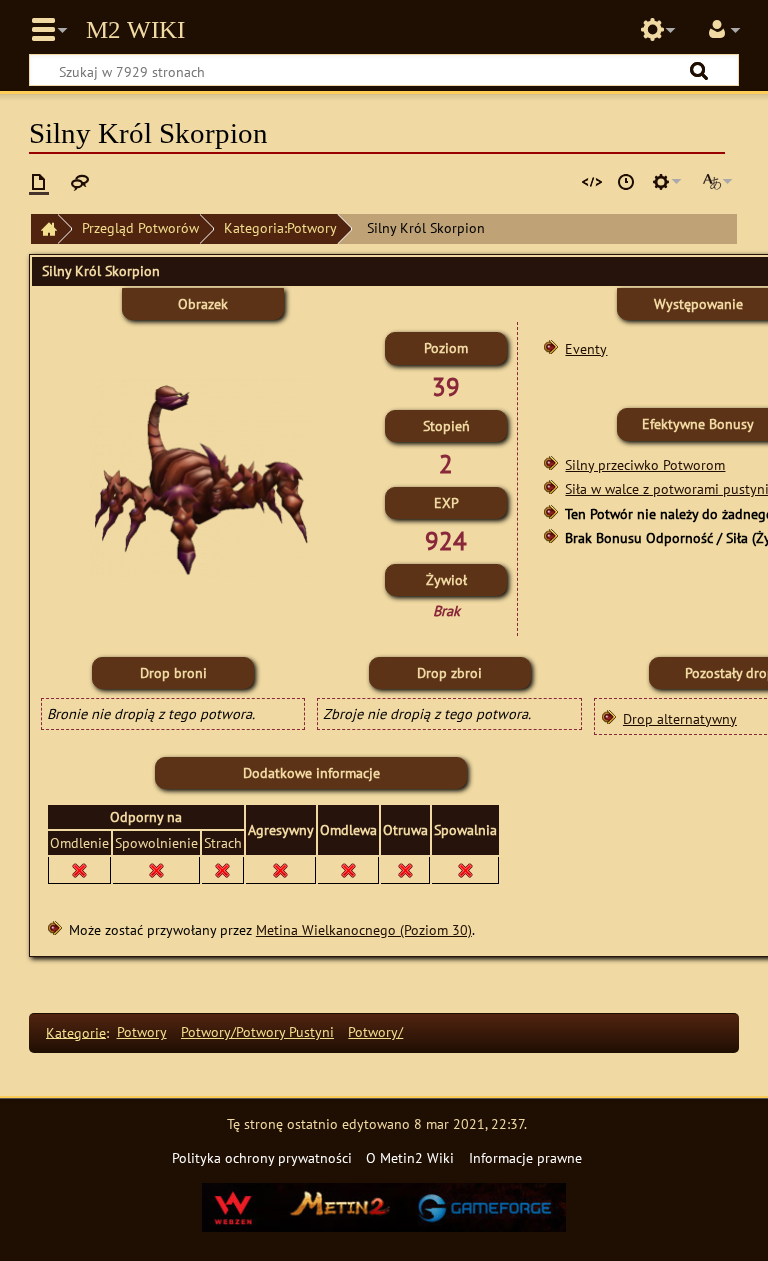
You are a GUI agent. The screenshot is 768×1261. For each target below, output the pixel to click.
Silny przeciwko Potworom (645, 464)
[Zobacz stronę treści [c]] (39, 182)
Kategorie (76, 1031)
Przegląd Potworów (140, 227)
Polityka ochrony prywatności (262, 1157)
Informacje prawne (525, 1157)
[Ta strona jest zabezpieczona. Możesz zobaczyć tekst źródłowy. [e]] (592, 182)
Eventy (586, 348)
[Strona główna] (44, 229)
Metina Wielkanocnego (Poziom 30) (364, 929)
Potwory (142, 1031)
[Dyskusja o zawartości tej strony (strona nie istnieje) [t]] (80, 182)
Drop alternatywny (680, 718)
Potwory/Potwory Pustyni (257, 1031)
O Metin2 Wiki (410, 1157)
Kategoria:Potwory (280, 227)
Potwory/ (375, 1031)
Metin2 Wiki (135, 30)
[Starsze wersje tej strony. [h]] (626, 182)
